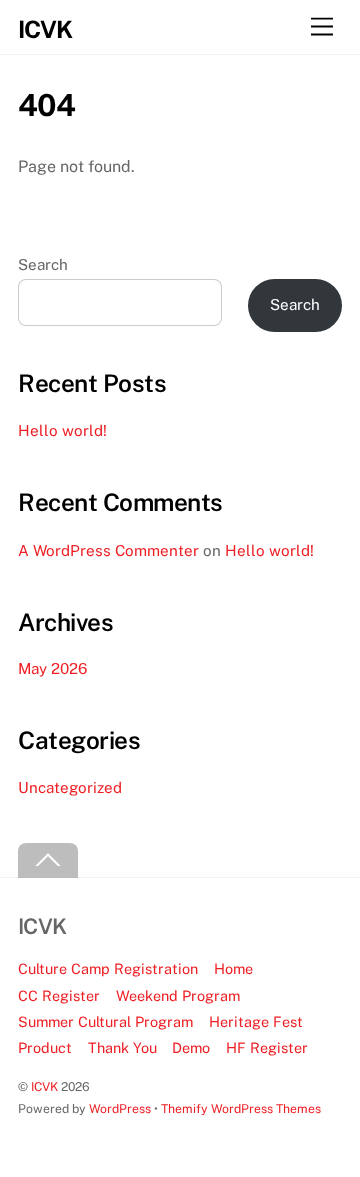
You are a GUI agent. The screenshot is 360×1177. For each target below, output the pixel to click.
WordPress (120, 1108)
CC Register (59, 995)
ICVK (44, 1086)
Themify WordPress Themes (241, 1108)
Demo (191, 1047)
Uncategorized (70, 787)
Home (233, 968)
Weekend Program (178, 995)
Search (43, 264)
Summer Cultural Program (105, 1021)
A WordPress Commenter (108, 550)
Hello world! (62, 430)
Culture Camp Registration (108, 968)
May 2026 (52, 668)
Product (45, 1047)
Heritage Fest (256, 1021)
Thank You (122, 1047)
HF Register (267, 1047)
